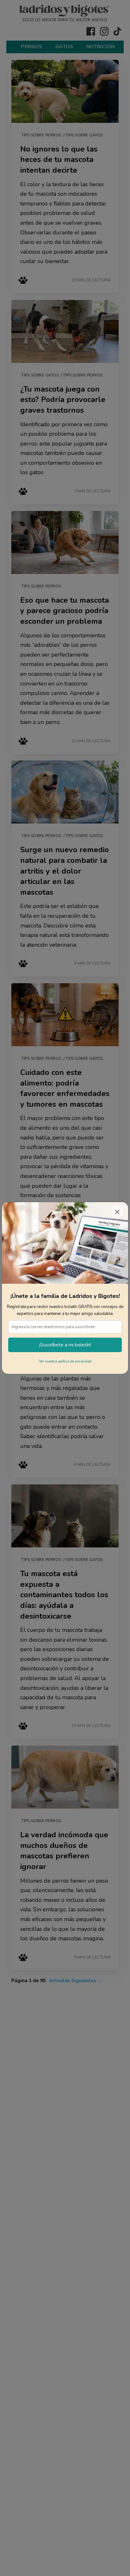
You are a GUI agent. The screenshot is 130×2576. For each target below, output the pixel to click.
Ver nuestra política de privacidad (65, 1361)
